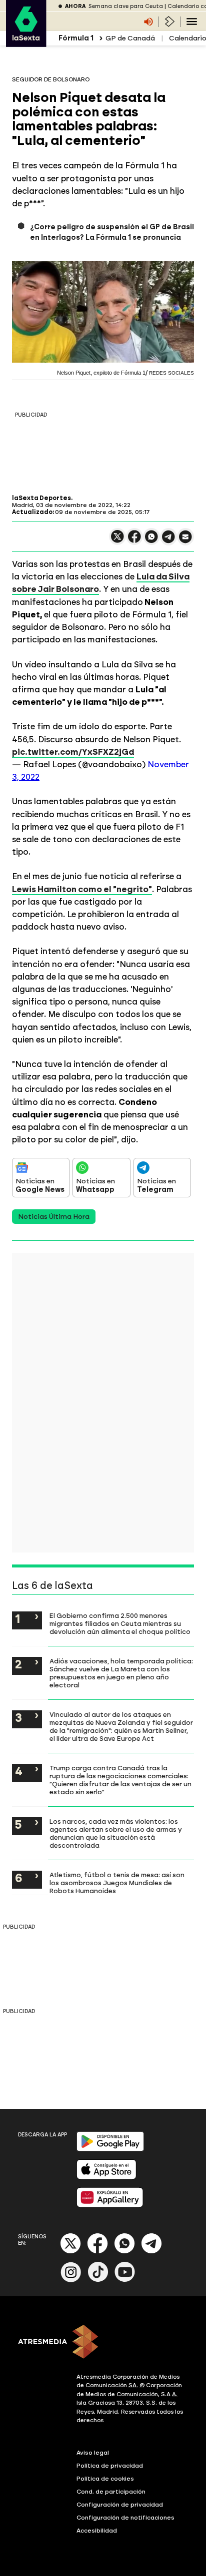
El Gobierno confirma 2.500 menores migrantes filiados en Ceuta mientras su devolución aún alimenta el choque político (120, 1623)
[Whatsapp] (124, 2252)
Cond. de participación (111, 2492)
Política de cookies (105, 2479)
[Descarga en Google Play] (110, 2149)
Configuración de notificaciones (125, 2518)
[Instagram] (71, 2280)
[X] (117, 541)
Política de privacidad (110, 2466)
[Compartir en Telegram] (168, 541)
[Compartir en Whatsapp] (151, 541)
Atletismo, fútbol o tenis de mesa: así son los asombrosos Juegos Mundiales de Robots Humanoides (117, 1883)
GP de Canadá (130, 38)
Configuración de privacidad (120, 2505)
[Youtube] (125, 2280)
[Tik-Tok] (98, 2280)
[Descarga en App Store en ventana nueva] (106, 2177)
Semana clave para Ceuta (126, 6)
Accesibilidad (97, 2531)
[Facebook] (97, 2252)
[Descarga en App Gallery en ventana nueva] (110, 2205)
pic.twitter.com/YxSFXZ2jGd (73, 752)
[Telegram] (151, 2252)
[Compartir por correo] (185, 541)
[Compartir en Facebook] (134, 541)
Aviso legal (93, 2453)
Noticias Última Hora (54, 1217)
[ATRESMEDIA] (103, 2343)
